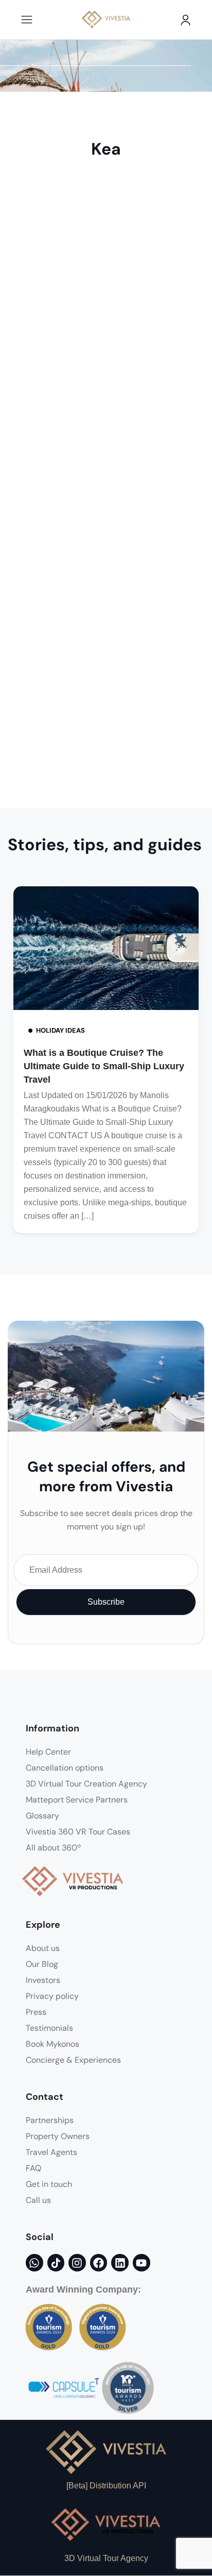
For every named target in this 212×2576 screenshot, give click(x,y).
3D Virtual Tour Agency (106, 2558)
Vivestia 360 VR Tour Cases (78, 1832)
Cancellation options (65, 1768)
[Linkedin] (120, 2263)
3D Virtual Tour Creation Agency (86, 1784)
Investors (43, 1980)
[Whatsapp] (34, 2263)
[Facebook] (99, 2263)
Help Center (48, 1752)
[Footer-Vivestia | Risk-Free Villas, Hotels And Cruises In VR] (56, 2263)
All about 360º (53, 1848)
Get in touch (49, 2184)
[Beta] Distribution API (106, 2486)
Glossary (42, 1816)
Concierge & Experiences (73, 2060)
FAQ (33, 2168)
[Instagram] (77, 2263)
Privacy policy (52, 1996)
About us (43, 1948)
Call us (38, 2200)
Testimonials (49, 2028)
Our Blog (42, 1964)
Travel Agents (51, 2152)
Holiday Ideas (60, 1030)
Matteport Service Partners (77, 1800)
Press (36, 2012)
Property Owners (58, 2136)
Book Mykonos (52, 2044)
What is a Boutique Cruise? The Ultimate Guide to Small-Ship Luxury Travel (104, 1066)
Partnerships (50, 2120)
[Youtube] (142, 2263)
